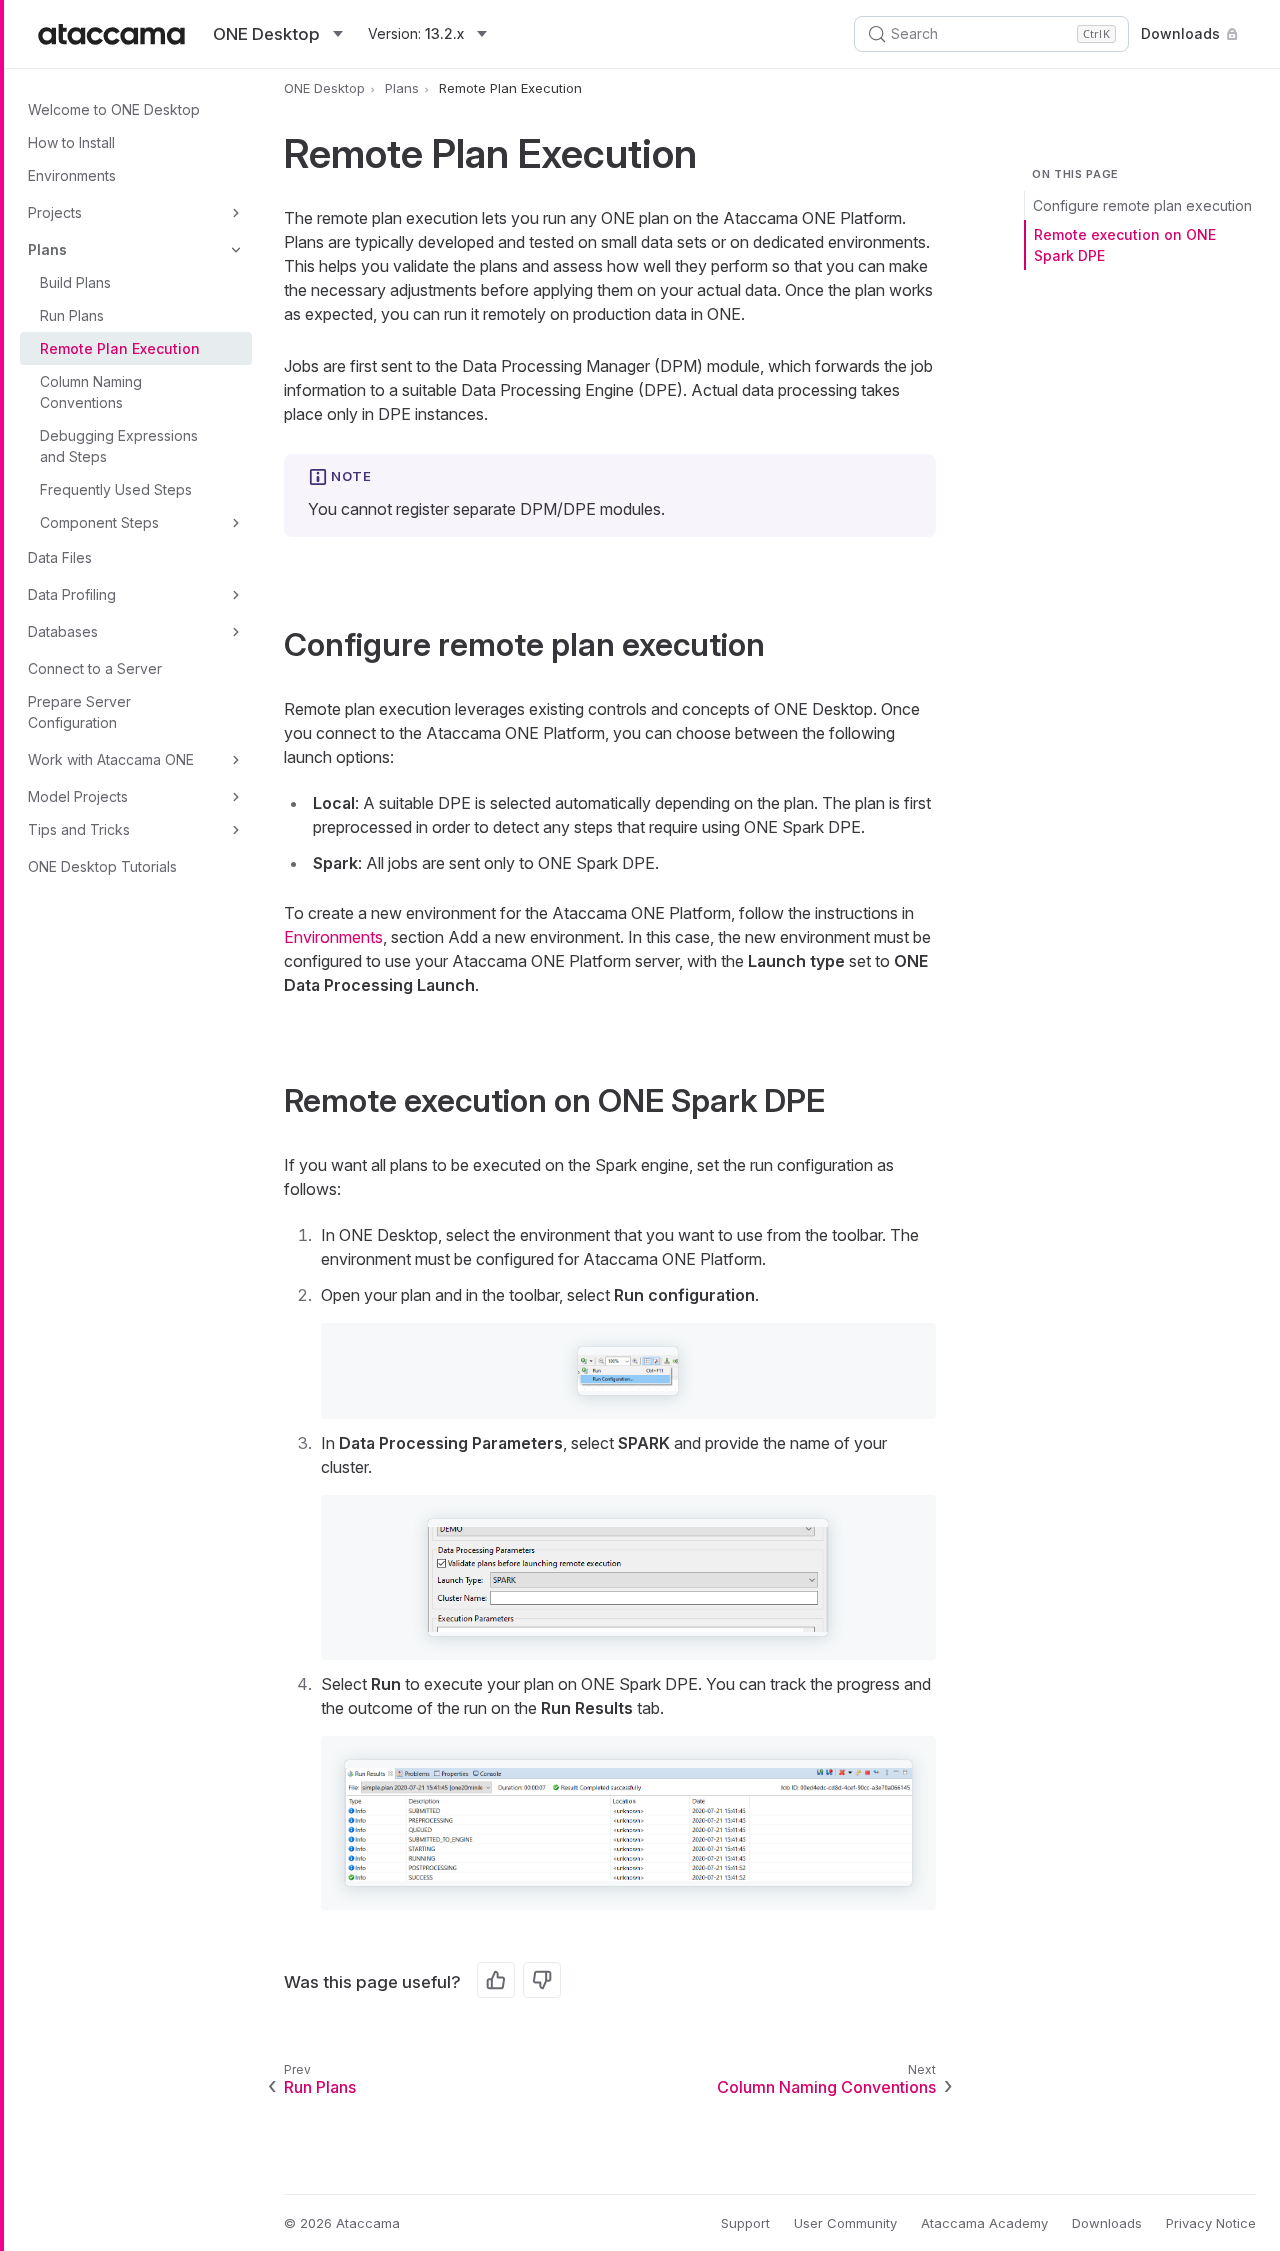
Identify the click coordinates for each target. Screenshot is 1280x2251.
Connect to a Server (95, 668)
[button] (628, 1371)
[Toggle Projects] (236, 213)
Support (745, 2223)
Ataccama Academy (984, 2223)
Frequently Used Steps (116, 489)
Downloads (1180, 33)
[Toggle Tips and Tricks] (236, 830)
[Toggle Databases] (236, 632)
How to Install (71, 142)
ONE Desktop (324, 88)
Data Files (60, 557)
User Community (845, 2223)
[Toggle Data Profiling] (236, 595)
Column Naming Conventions (91, 392)
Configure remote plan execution (1142, 205)
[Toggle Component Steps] (236, 523)
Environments (72, 175)
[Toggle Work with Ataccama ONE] (236, 760)
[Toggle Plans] (236, 250)
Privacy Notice (1211, 2223)
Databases (63, 631)
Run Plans (72, 315)
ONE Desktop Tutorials (102, 866)
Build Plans (75, 282)
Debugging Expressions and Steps (119, 446)
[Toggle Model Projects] (236, 797)
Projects (55, 212)
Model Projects (78, 796)
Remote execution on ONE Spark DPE (1125, 245)
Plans (47, 249)
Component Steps (99, 522)
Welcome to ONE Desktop (114, 109)
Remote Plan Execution (120, 348)
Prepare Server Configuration (79, 712)
